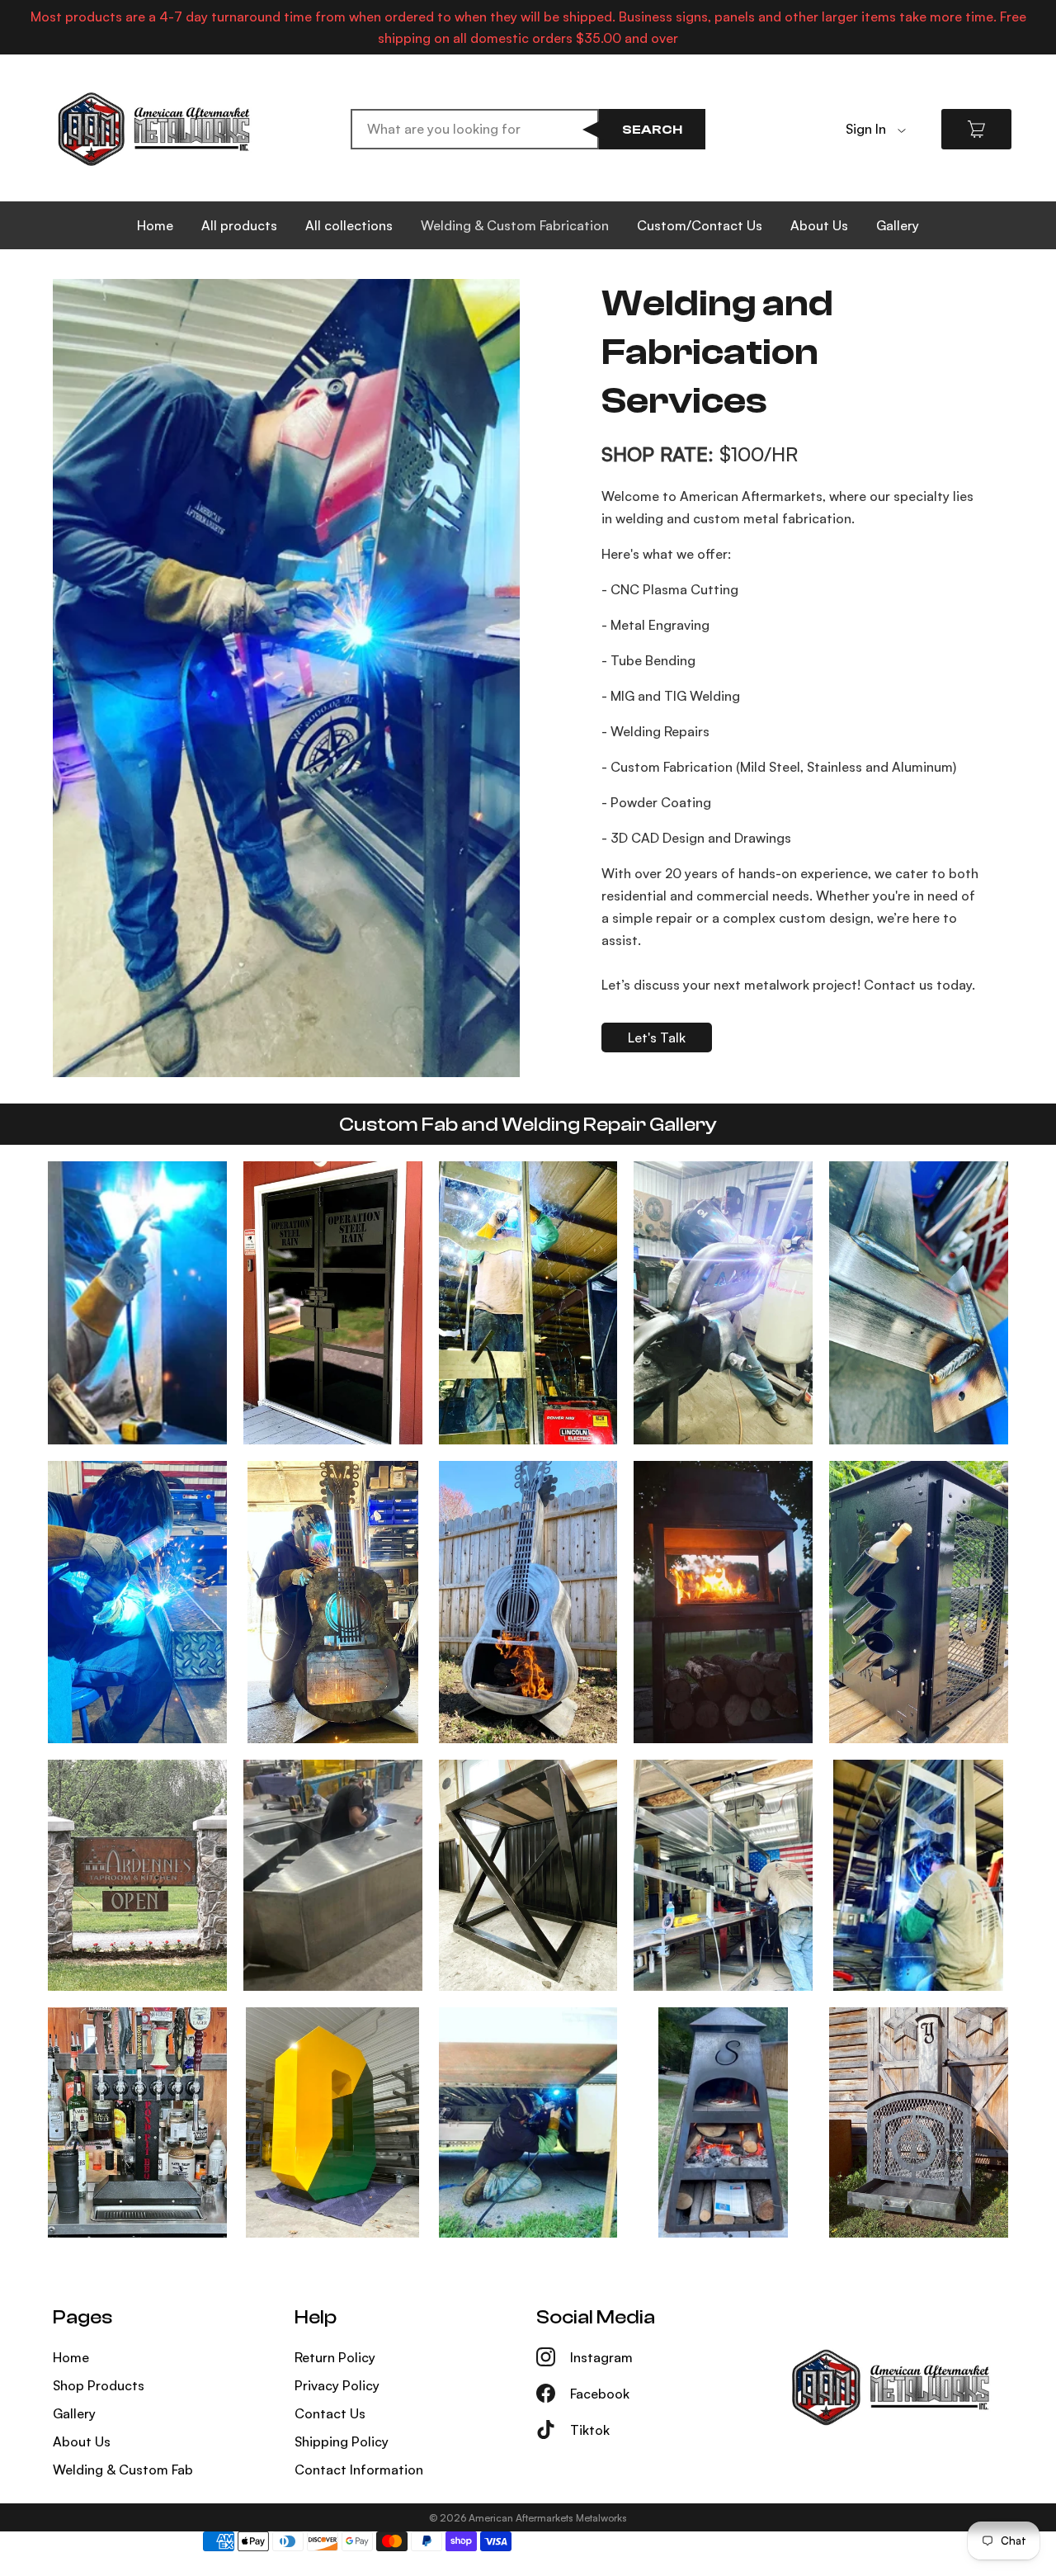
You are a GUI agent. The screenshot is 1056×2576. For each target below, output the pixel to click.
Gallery (898, 225)
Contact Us (330, 2413)
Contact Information (359, 2470)
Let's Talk (657, 1037)
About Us (819, 225)
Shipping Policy (342, 2441)
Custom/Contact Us (700, 225)
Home (155, 225)
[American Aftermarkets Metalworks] (154, 129)
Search (652, 130)
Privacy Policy (337, 2385)
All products (239, 225)
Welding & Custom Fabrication (515, 225)
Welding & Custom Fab (123, 2470)
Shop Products (99, 2385)
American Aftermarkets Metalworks (548, 2518)
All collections (349, 225)
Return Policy (335, 2357)
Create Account (895, 154)
